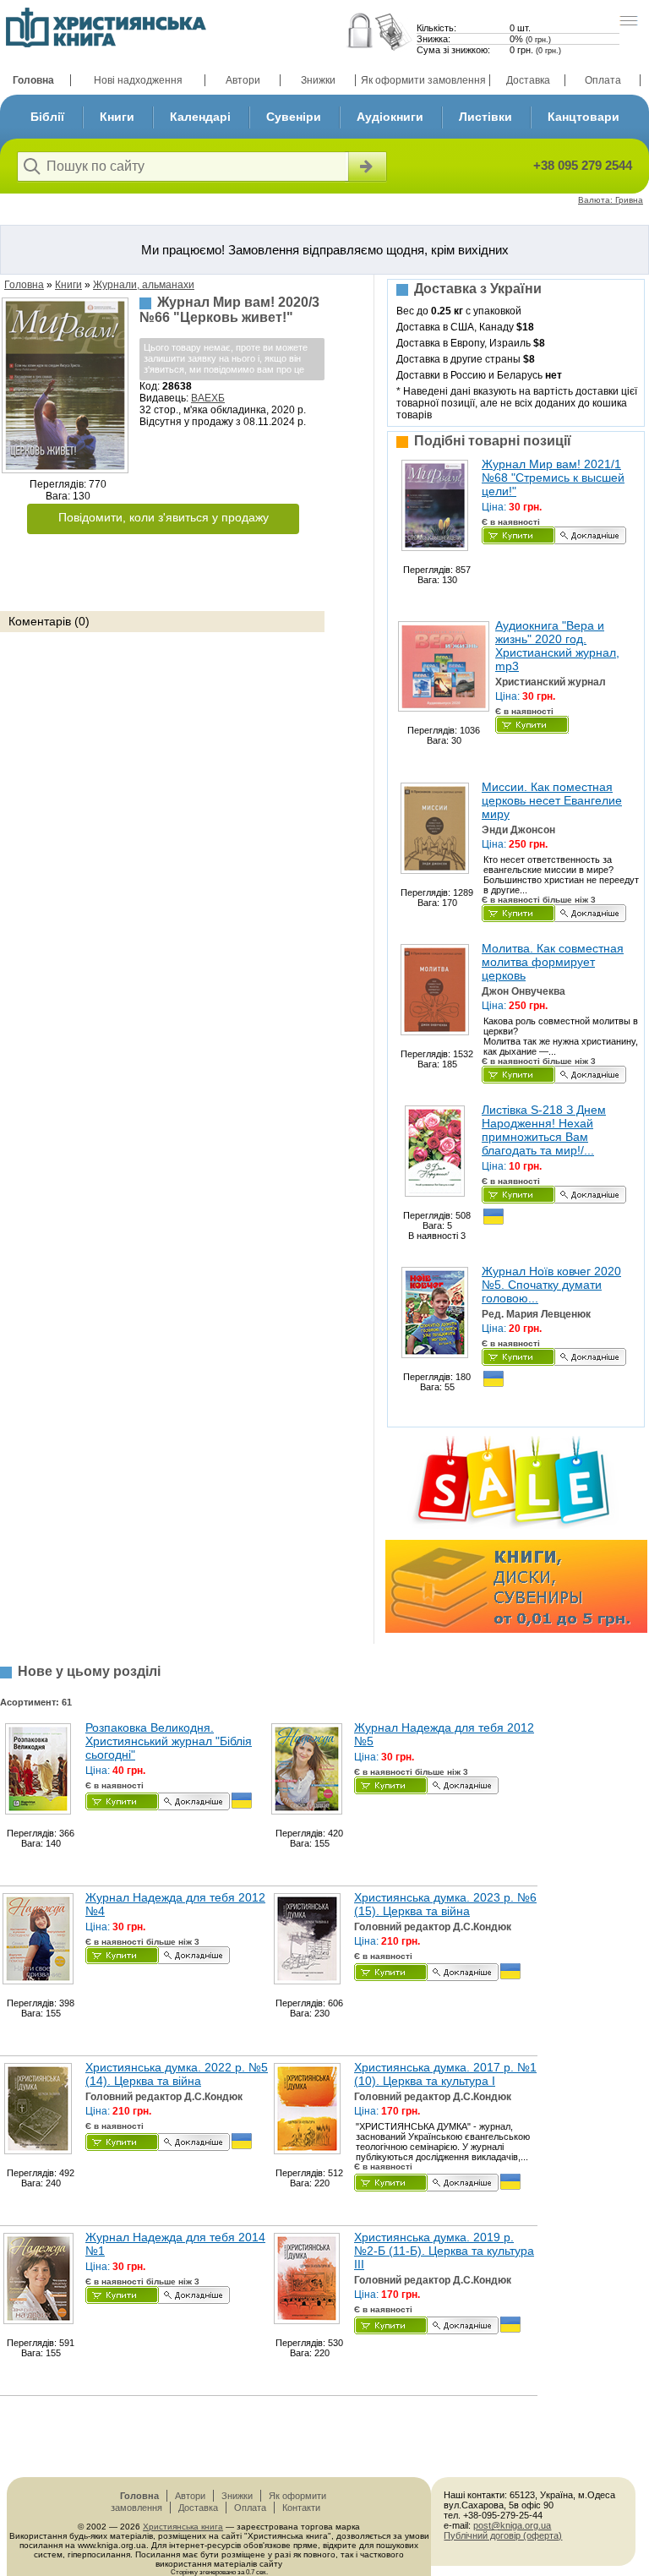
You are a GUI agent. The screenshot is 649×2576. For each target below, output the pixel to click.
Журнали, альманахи (144, 285)
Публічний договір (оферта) (503, 2535)
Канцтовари (584, 117)
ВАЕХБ (208, 398)
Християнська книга (183, 2527)
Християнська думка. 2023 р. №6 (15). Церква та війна (445, 1904)
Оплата (603, 80)
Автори (243, 80)
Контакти (301, 2508)
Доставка (528, 80)
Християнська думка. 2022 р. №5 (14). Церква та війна (177, 2074)
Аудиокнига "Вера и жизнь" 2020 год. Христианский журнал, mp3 (557, 646)
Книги (117, 117)
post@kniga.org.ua (512, 2525)
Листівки (485, 117)
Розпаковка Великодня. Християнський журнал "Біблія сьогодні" (169, 1741)
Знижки (318, 80)
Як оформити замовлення (423, 80)
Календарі (200, 117)
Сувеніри (294, 117)
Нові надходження (138, 80)
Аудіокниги (390, 117)
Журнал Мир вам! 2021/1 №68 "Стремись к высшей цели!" (553, 478)
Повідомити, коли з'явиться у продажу (164, 517)
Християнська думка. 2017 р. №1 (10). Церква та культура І (445, 2074)
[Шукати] (366, 166)
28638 (177, 386)
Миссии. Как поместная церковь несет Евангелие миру (552, 800)
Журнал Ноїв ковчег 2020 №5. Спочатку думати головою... (551, 1285)
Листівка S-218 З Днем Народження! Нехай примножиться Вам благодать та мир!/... (544, 1130)
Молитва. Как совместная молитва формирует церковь (553, 962)
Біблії (47, 117)
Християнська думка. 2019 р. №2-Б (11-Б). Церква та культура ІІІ (444, 2251)
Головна (33, 80)
